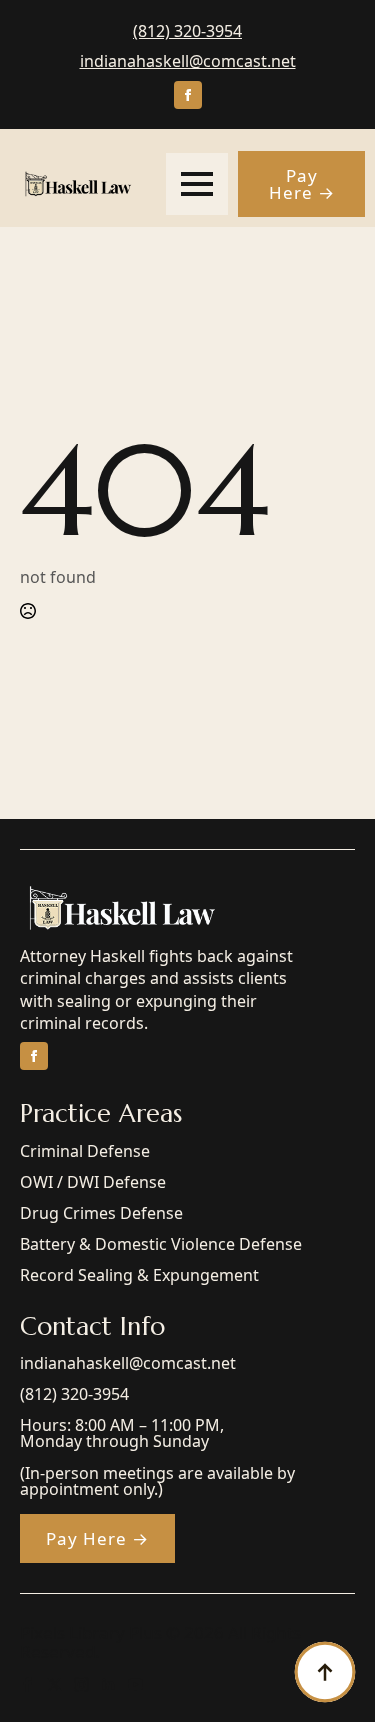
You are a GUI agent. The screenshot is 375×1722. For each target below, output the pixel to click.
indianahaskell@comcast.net (188, 61)
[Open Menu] (197, 184)
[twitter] (54, 1684)
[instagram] (81, 1684)
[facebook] (188, 95)
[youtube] (135, 1684)
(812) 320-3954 (187, 31)
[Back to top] (325, 1672)
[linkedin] (108, 1684)
